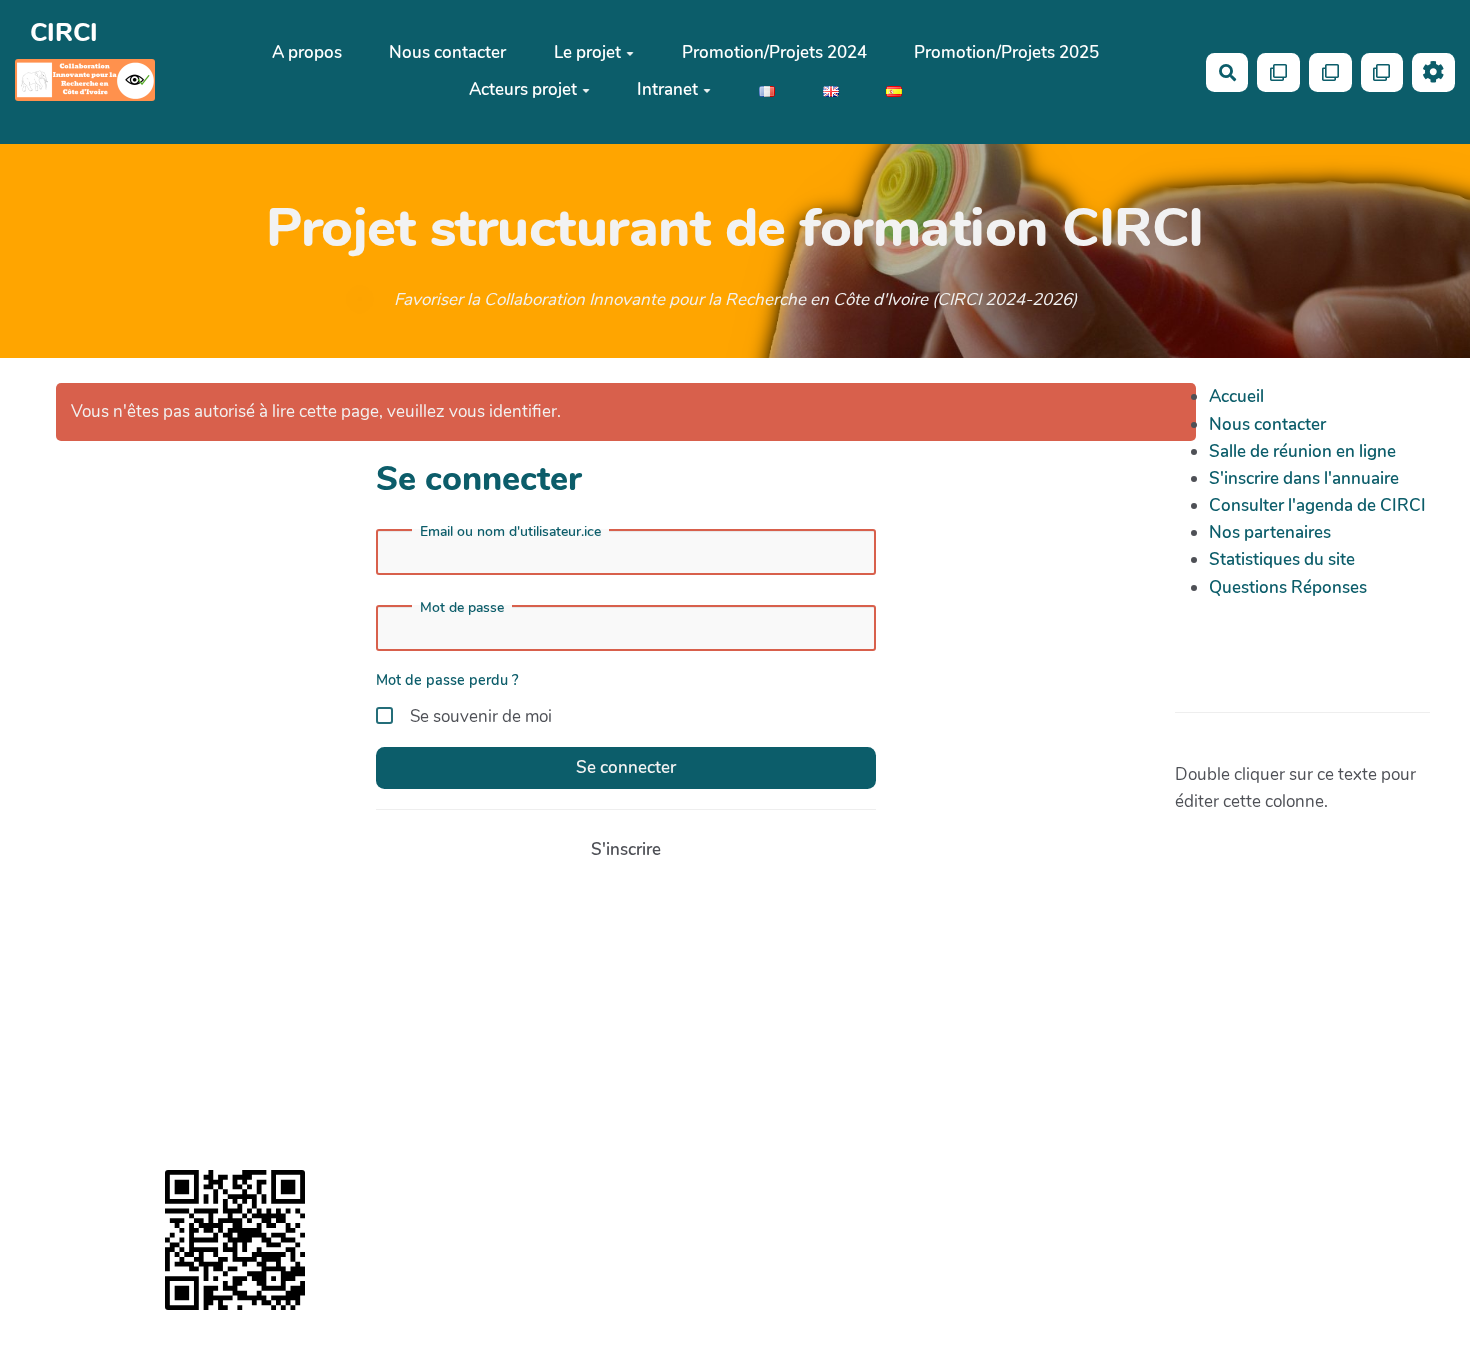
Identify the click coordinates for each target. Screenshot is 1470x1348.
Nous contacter (447, 53)
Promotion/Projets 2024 (774, 53)
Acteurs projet (523, 90)
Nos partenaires (1270, 532)
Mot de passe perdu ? (447, 680)
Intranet (667, 90)
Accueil (1236, 396)
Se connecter (626, 767)
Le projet (587, 53)
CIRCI (64, 33)
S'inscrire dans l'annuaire (1304, 478)
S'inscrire (626, 849)
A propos (307, 53)
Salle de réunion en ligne (1302, 451)
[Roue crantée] (1433, 72)
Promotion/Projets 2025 (1006, 53)
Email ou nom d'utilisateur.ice (510, 532)
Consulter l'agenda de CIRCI (1317, 505)
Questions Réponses (1288, 587)
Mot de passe (462, 608)
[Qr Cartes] (1278, 72)
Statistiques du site (1282, 559)
